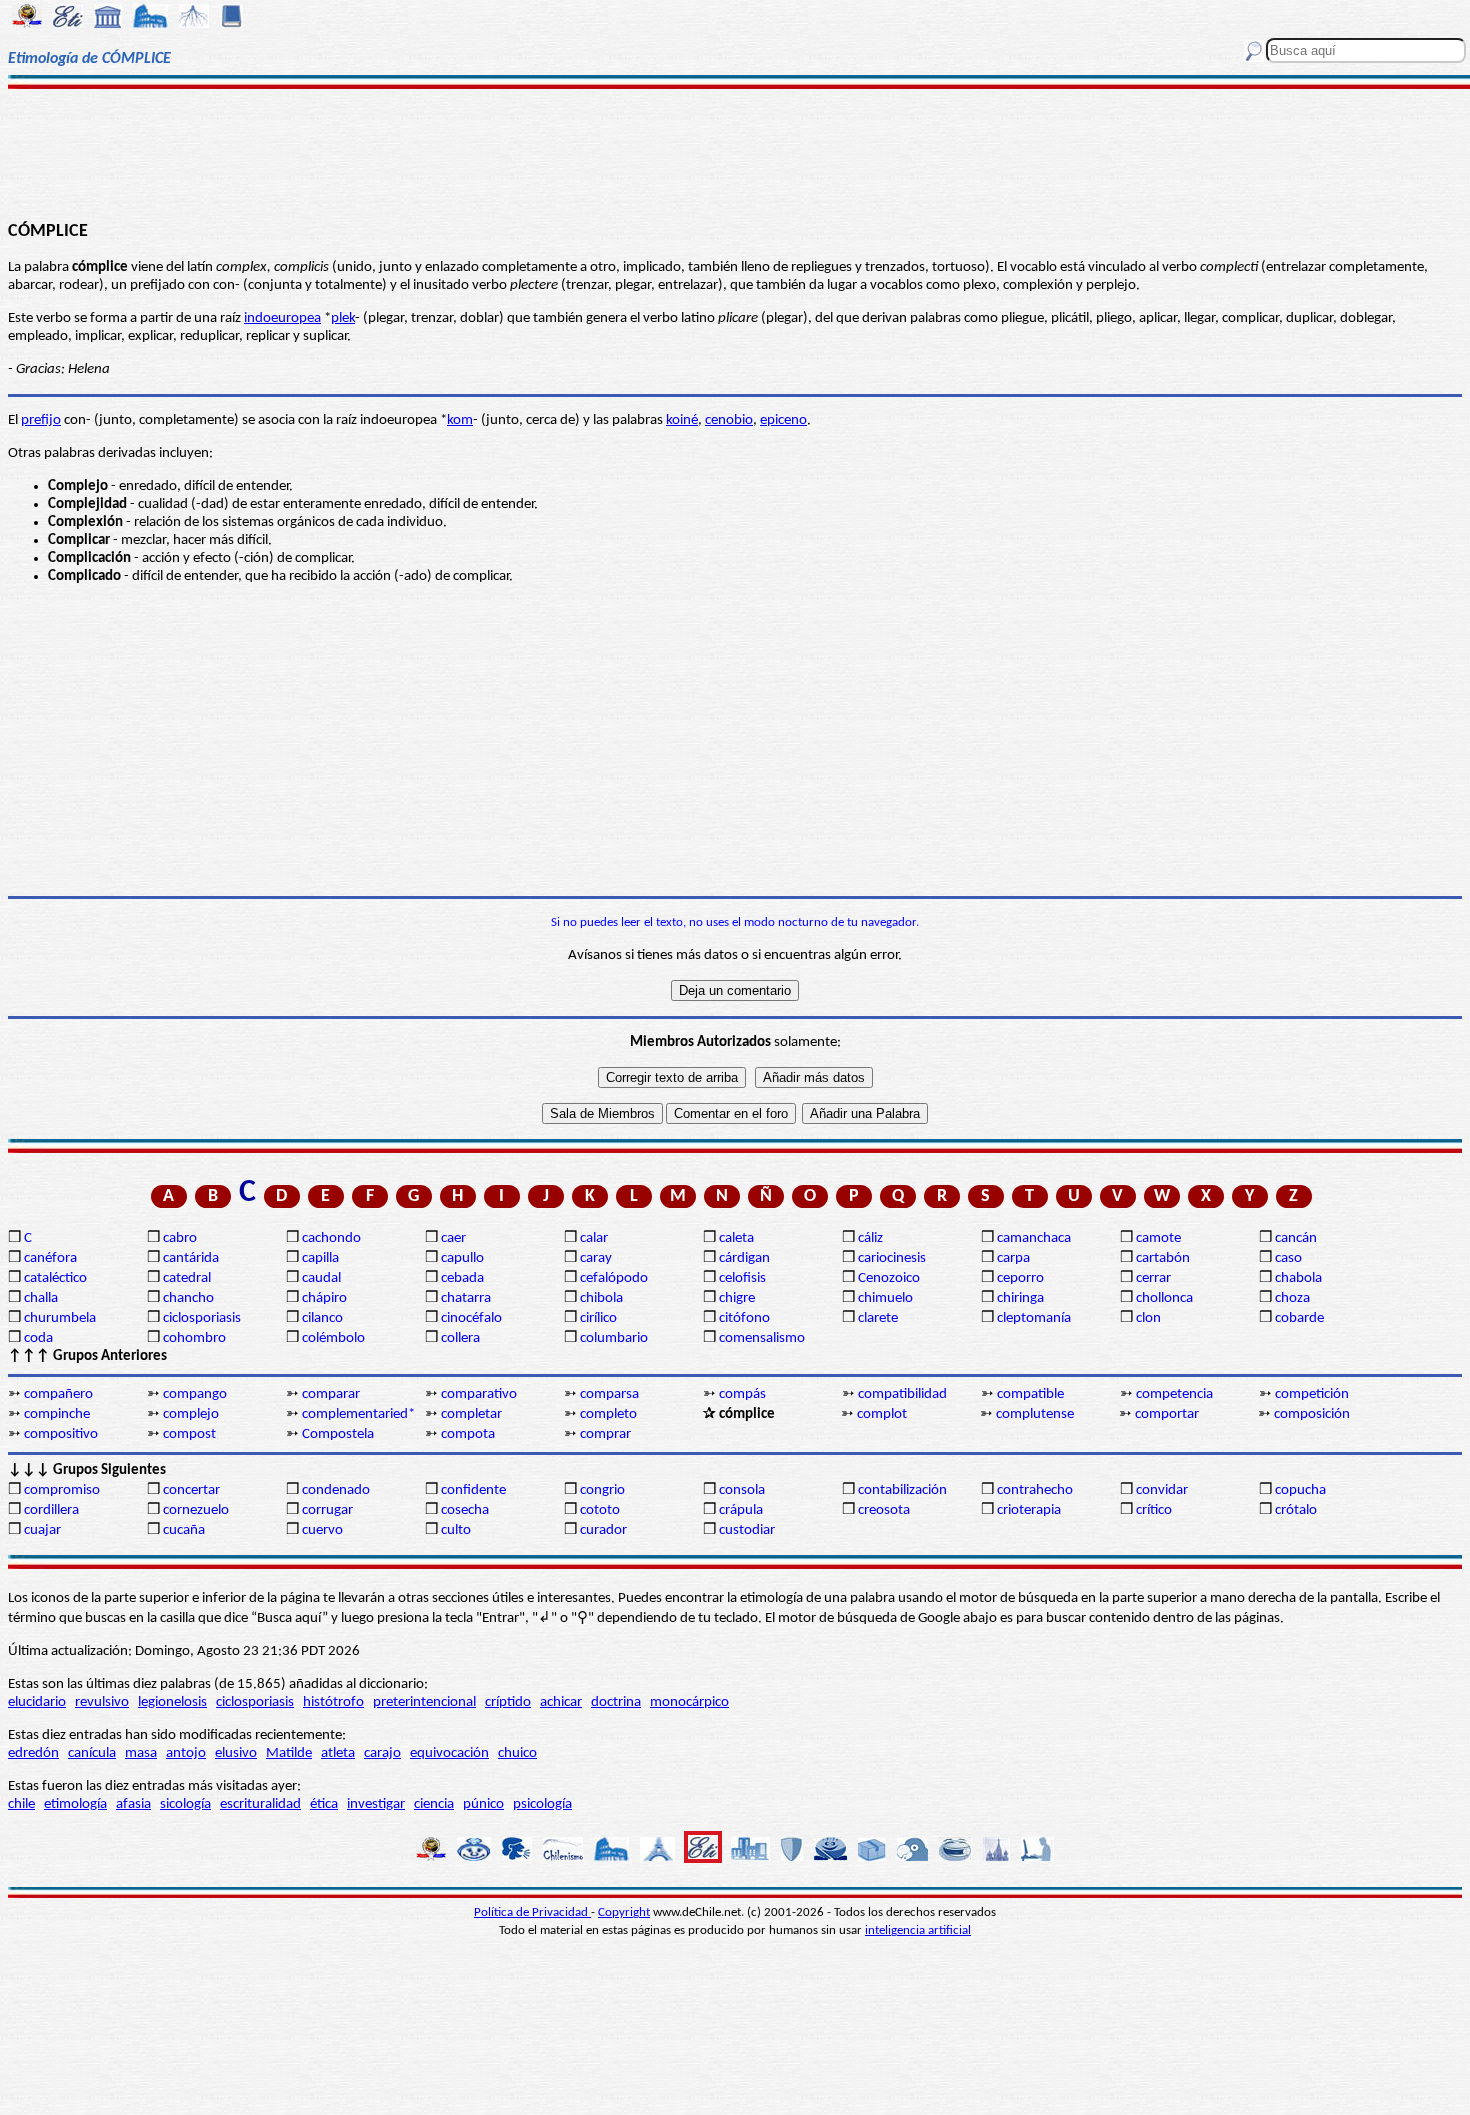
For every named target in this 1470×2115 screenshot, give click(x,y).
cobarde (1299, 1318)
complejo (191, 1414)
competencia (1174, 1394)
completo (608, 1414)
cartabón (1163, 1258)
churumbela (60, 1318)
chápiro (324, 1298)
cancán (1296, 1238)
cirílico (598, 1318)
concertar (191, 1490)
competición (1312, 1394)
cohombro (194, 1338)
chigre (737, 1298)
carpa (1013, 1258)
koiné (682, 420)
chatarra (466, 1298)
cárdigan (744, 1258)
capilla (320, 1258)
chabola (1298, 1278)
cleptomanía (1034, 1318)
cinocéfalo (471, 1318)
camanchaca (1034, 1238)
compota (468, 1434)
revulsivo (102, 1702)
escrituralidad (260, 1804)
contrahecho (1035, 1490)
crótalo (1296, 1510)
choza (1292, 1298)
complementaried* (358, 1414)
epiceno (783, 420)
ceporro (1020, 1278)
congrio (602, 1490)
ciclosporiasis (202, 1318)
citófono (744, 1318)
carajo (382, 1753)
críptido (508, 1702)
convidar (1162, 1490)
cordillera (51, 1510)
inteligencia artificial (918, 1930)
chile (21, 1804)
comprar (605, 1434)
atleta (338, 1753)
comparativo (479, 1394)
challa (41, 1298)
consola (742, 1490)
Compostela (338, 1434)
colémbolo (333, 1338)
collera (460, 1338)
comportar (1167, 1414)
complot (882, 1414)
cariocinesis (892, 1258)
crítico (1154, 1510)
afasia (133, 1804)
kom (460, 420)
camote (1158, 1238)
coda (38, 1338)
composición (1312, 1414)
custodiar (747, 1530)
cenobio (729, 420)
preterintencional (424, 1702)
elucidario (37, 1702)
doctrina (616, 1702)
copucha (1300, 1490)
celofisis (742, 1278)
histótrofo (333, 1702)
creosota (884, 1510)
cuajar (42, 1530)
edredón (33, 1753)
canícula (92, 1753)
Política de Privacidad (532, 1912)
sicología (185, 1804)
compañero (58, 1394)
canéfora (50, 1258)
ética (324, 1804)
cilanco (322, 1318)
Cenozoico (889, 1278)
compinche (57, 1414)
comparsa (609, 1394)
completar (471, 1414)
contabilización (902, 1490)
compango (195, 1394)
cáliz (870, 1238)
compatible (1030, 1394)
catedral (187, 1278)
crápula (741, 1510)
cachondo (331, 1238)
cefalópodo (614, 1278)
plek (343, 318)
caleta (736, 1238)
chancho (188, 1298)
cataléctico (55, 1278)
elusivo (236, 1753)
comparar (331, 1394)
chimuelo (885, 1298)
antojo (186, 1753)
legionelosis (172, 1702)
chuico (517, 1753)
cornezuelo (196, 1510)
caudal (321, 1278)
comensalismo (762, 1338)
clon (1148, 1318)
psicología (542, 1804)
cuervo (322, 1530)
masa (141, 1753)
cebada (462, 1278)
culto (456, 1530)
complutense (1035, 1414)
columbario (614, 1338)
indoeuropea (282, 318)
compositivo (61, 1434)
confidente (473, 1490)
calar (594, 1238)
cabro (180, 1238)
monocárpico (689, 1702)
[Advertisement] (734, 152)
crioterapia (1029, 1510)
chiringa (1020, 1298)
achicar (561, 1702)
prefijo (41, 420)
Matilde (289, 1753)
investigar (376, 1804)
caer (453, 1238)
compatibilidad (902, 1394)
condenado (336, 1490)
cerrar (1153, 1278)
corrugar (327, 1510)
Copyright (624, 1912)
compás (742, 1394)
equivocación (449, 1753)
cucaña (184, 1530)
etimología (75, 1804)
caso (1288, 1258)
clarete (878, 1318)
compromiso (62, 1490)
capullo (462, 1258)
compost (189, 1434)
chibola (601, 1298)
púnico (483, 1804)
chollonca (1164, 1298)
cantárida (191, 1258)
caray (596, 1258)
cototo (600, 1510)
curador (603, 1530)
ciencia (434, 1804)
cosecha (465, 1510)
